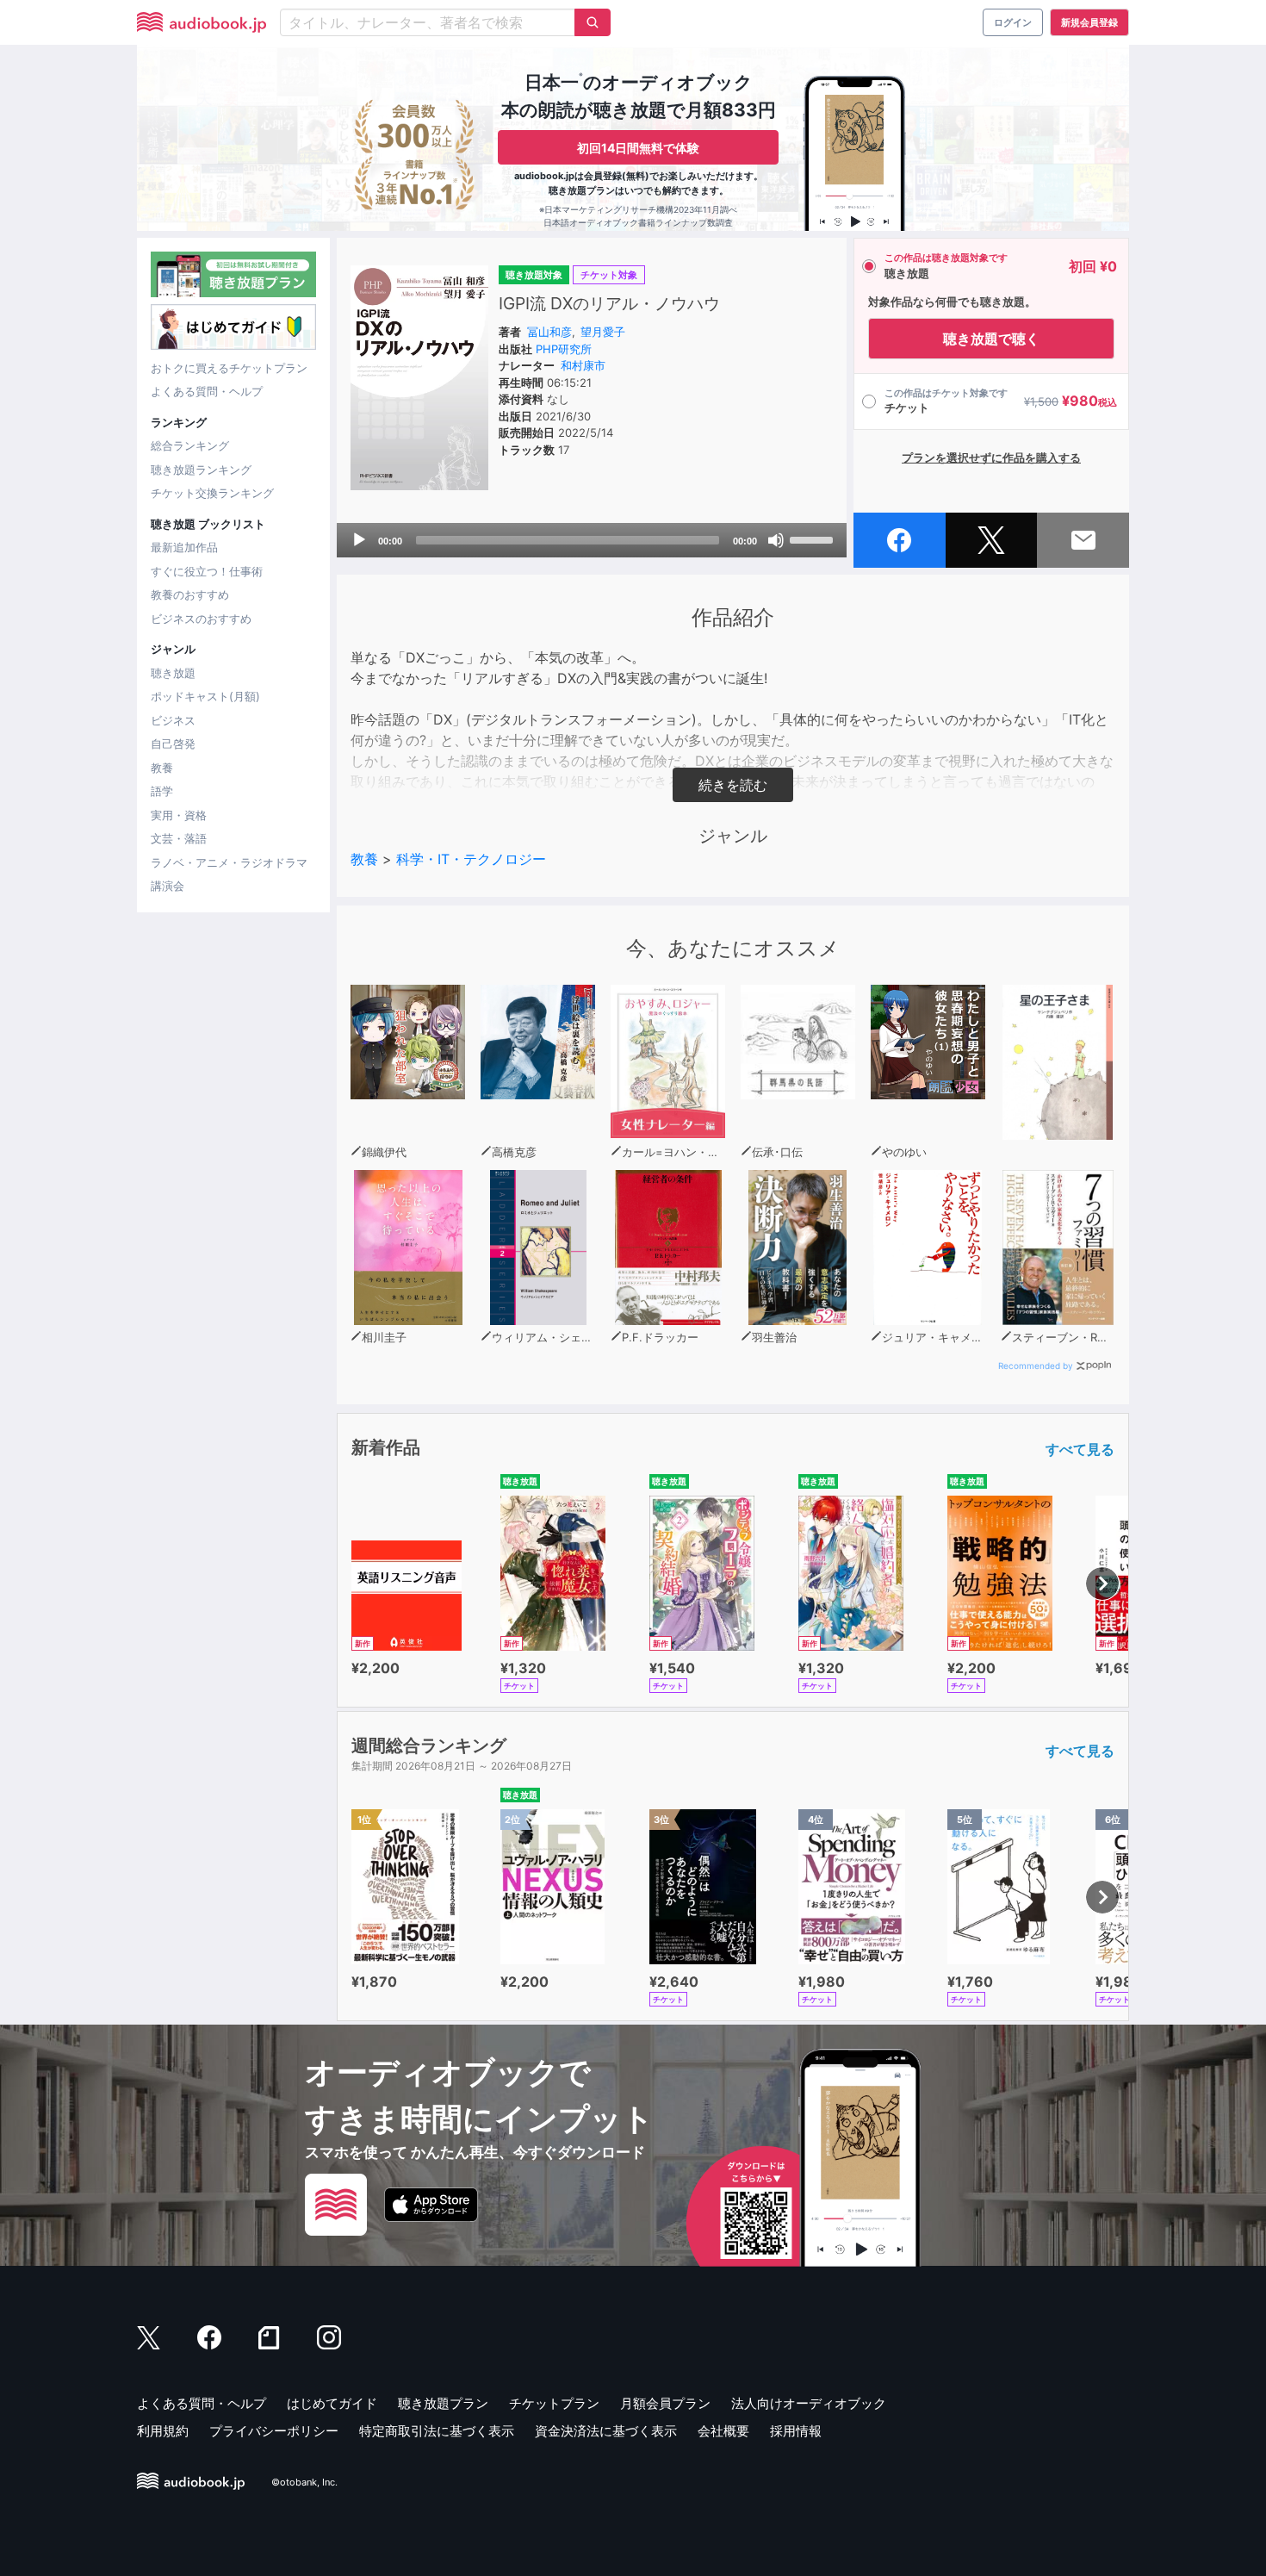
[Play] (359, 540)
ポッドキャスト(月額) (205, 696)
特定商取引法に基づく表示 (437, 2431)
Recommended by (1036, 1366)
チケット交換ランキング (212, 493)
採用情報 (796, 2431)
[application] (592, 540)
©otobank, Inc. (304, 2482)
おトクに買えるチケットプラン (229, 368)
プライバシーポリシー (274, 2431)
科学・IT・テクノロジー (471, 859)
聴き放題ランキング (201, 470)
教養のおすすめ (190, 594)
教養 (162, 768)
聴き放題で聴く (991, 339)
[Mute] (776, 540)
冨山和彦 (549, 332)
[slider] (814, 538)
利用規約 (163, 2431)
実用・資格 (179, 815)
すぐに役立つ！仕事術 (207, 571)
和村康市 (583, 365)
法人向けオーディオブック (809, 2403)
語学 (162, 791)
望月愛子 (603, 332)
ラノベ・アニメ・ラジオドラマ (229, 862)
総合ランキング (190, 445)
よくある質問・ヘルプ (207, 391)
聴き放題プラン (443, 2403)
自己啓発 (173, 744)
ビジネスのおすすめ (201, 619)
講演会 (168, 886)
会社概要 (723, 2431)
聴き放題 (173, 673)
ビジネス (173, 720)
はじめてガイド (332, 2403)
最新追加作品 (184, 547)
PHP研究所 (564, 349)
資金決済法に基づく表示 (606, 2431)
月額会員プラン (665, 2403)
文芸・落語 (179, 838)
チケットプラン (554, 2403)
